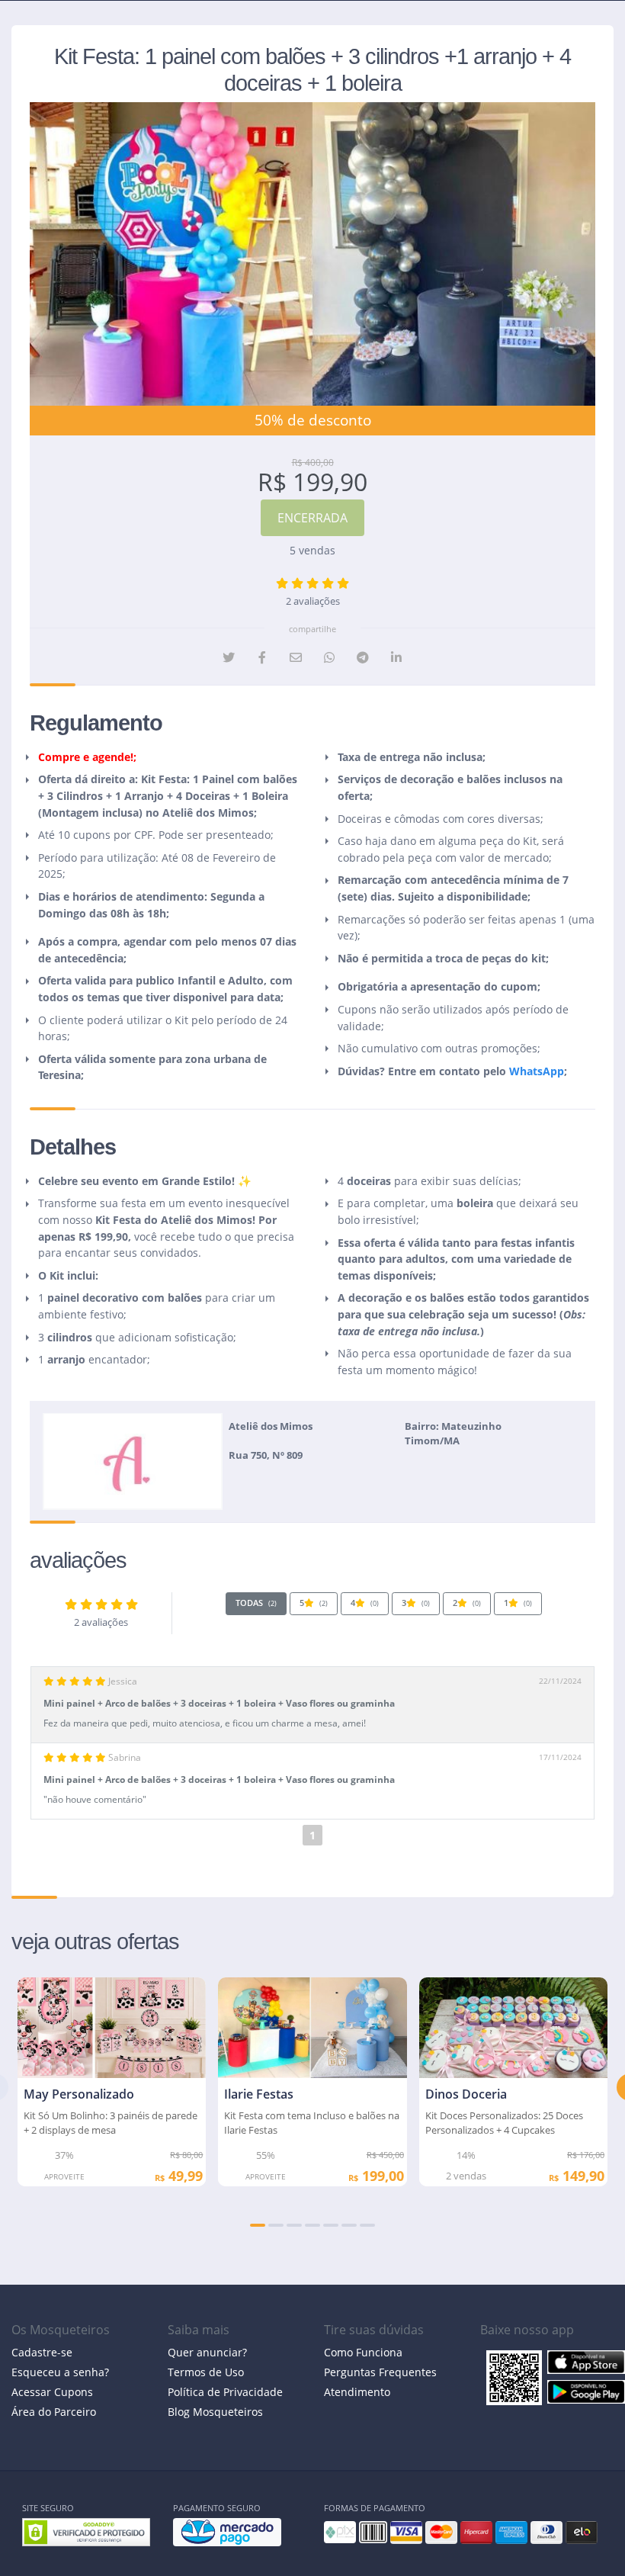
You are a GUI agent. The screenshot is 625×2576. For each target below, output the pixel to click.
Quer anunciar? (207, 2352)
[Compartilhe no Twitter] (229, 657)
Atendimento (357, 2392)
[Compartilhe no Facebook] (262, 657)
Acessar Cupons (52, 2392)
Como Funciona (363, 2352)
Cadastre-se (42, 2352)
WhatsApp (537, 1071)
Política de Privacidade (225, 2392)
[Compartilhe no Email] (296, 657)
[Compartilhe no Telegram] (363, 657)
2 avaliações (313, 601)
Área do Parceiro (54, 2412)
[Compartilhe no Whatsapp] (329, 657)
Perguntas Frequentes (380, 2372)
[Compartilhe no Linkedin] (396, 657)
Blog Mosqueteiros (215, 2412)
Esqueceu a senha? (60, 2372)
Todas (256, 1603)
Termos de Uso (206, 2372)
